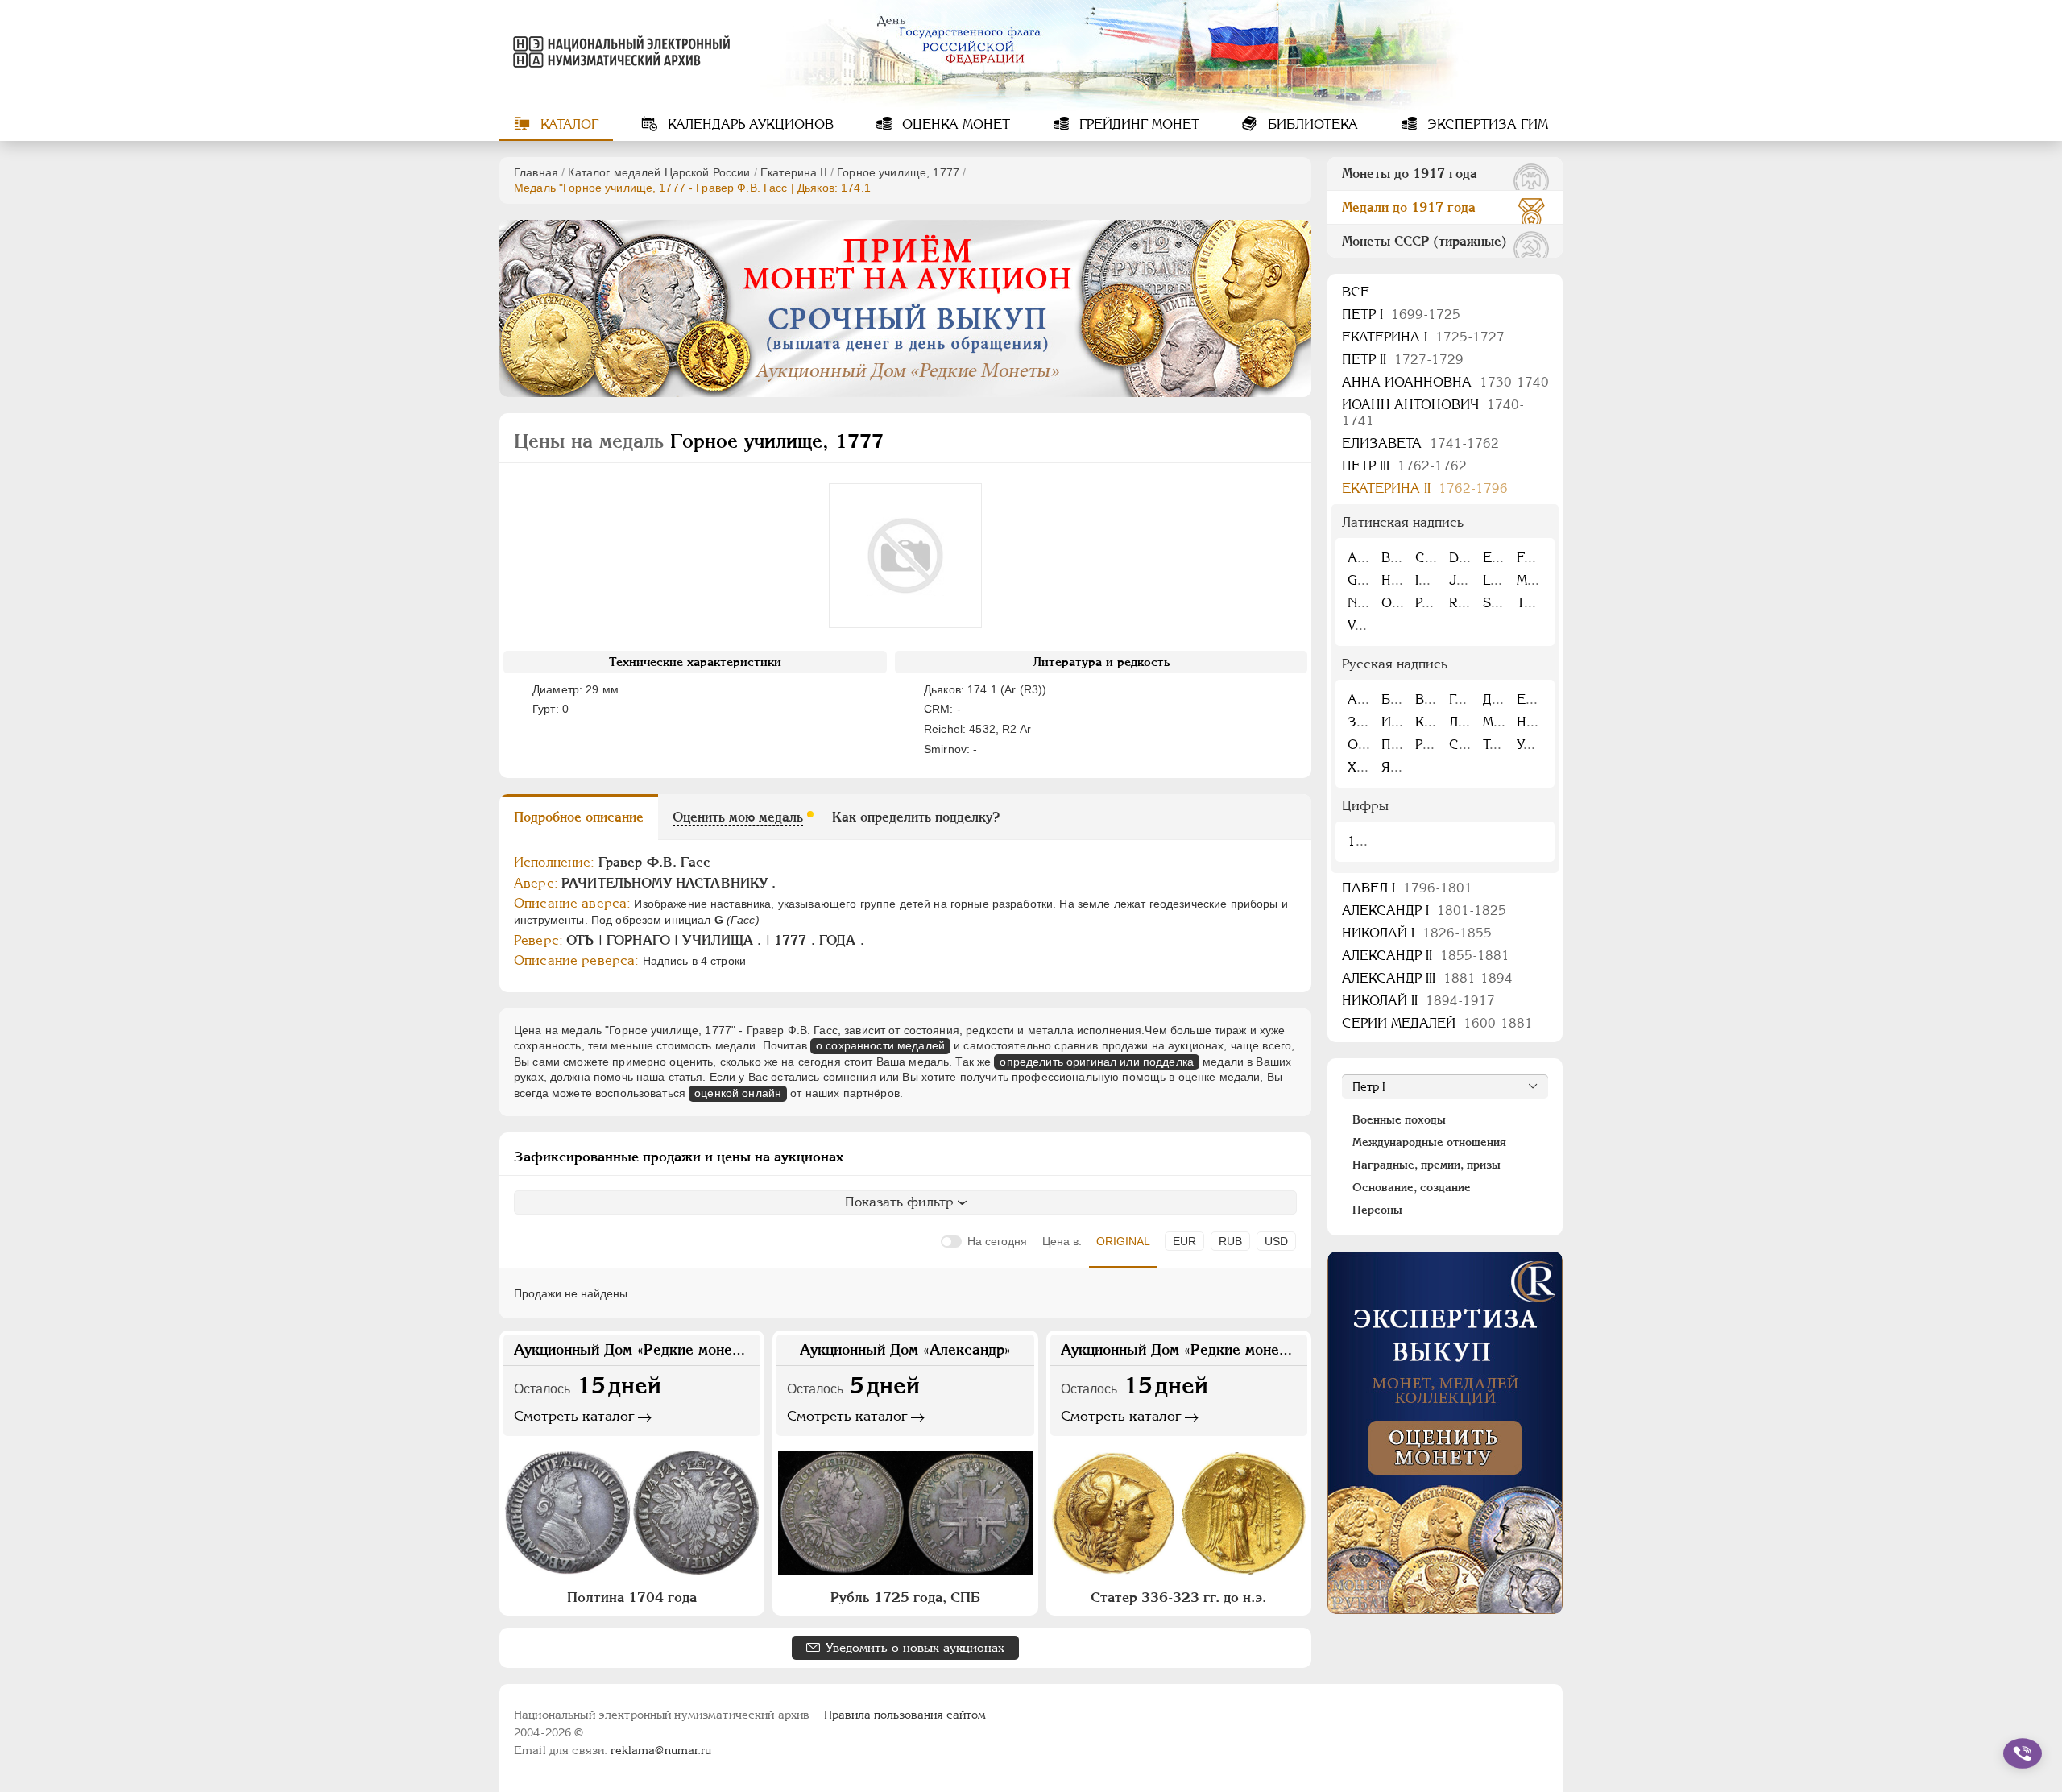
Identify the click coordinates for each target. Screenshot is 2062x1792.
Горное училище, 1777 (898, 172)
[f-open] (2023, 1753)
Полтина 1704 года (632, 1597)
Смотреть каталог (574, 1416)
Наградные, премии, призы (1426, 1165)
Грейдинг (1137, 124)
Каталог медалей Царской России (659, 172)
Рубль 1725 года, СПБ (905, 1597)
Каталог (567, 124)
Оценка (954, 124)
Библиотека (1311, 124)
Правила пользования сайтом (905, 1715)
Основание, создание (1412, 1187)
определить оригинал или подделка (1096, 1062)
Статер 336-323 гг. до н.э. (1178, 1597)
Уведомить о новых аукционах (915, 1647)
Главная (536, 172)
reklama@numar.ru (661, 1750)
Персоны (1377, 1210)
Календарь (749, 124)
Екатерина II (794, 172)
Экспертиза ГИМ (1486, 124)
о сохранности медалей (880, 1045)
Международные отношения (1429, 1142)
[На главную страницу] (619, 52)
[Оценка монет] (1445, 1433)
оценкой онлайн (738, 1093)
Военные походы (1399, 1119)
